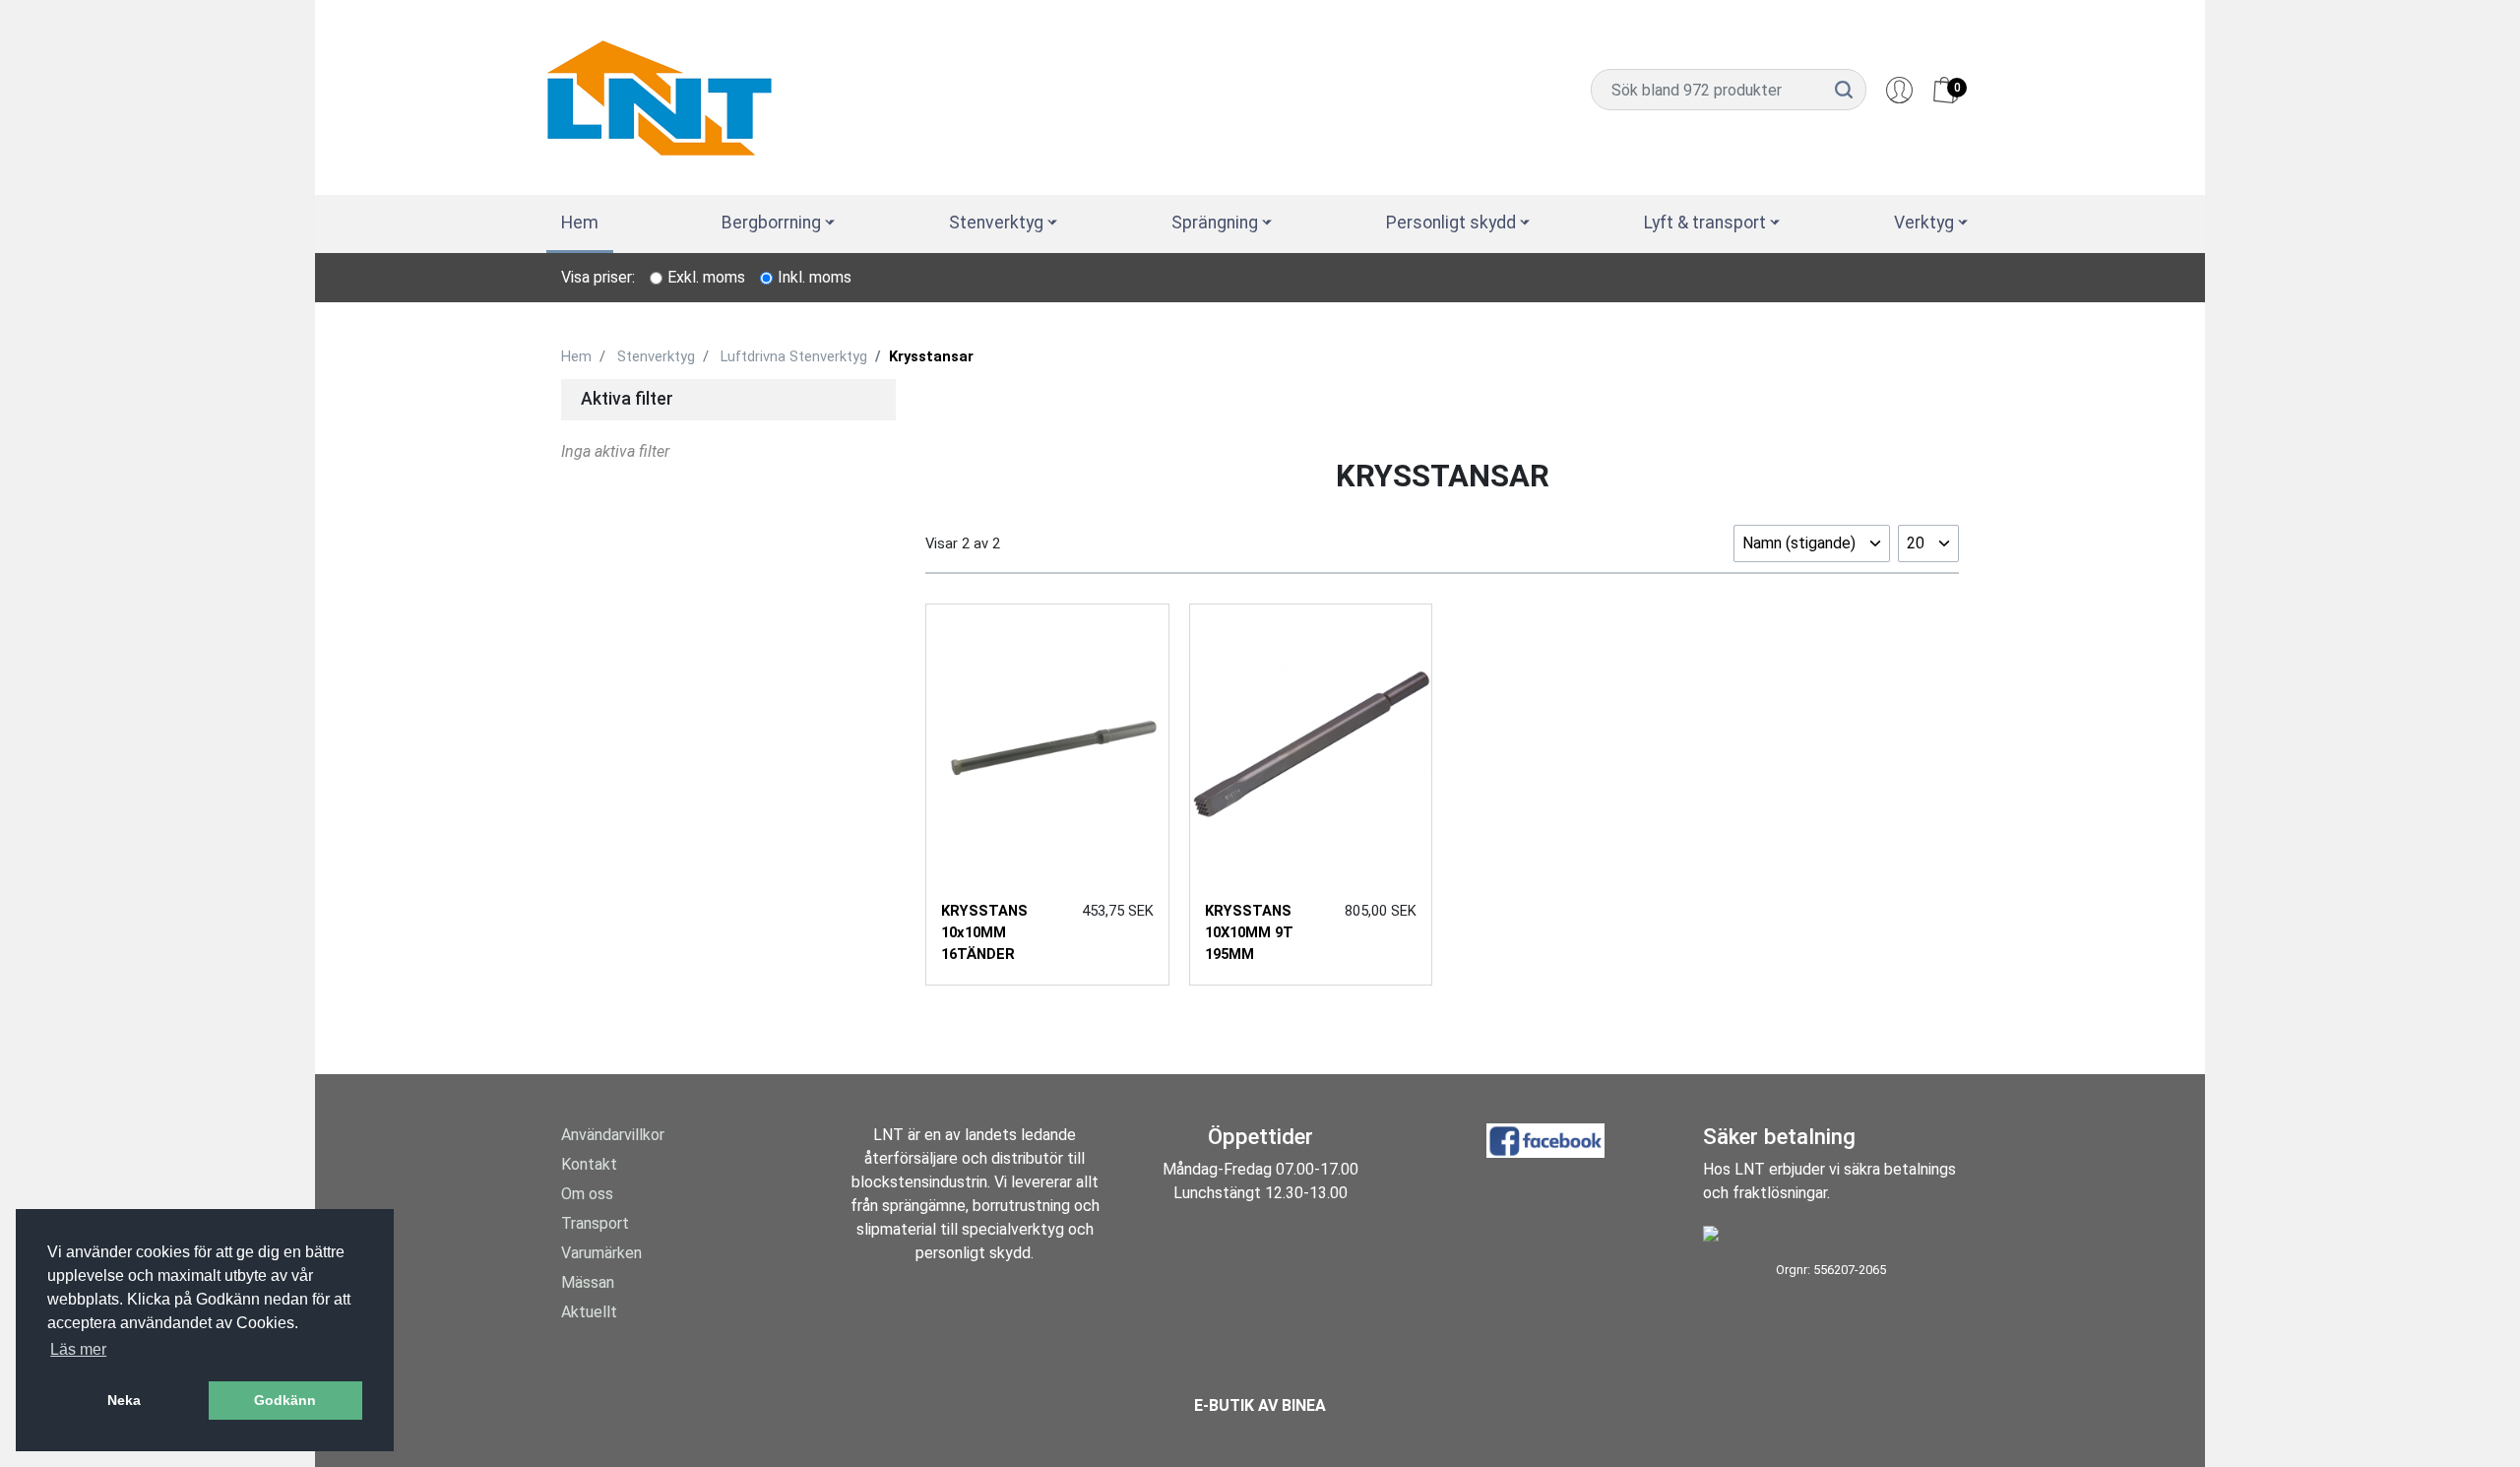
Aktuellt (589, 1312)
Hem (580, 223)
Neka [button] (124, 1400)
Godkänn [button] (285, 1400)
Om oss (587, 1194)
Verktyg (1924, 223)
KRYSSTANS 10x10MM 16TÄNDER (984, 932)
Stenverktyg (996, 223)
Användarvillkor (613, 1135)
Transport (595, 1223)
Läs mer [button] (78, 1349)
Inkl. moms (815, 277)
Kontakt (589, 1164)
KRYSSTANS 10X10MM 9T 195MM (1249, 932)
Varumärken (601, 1253)
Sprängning (1215, 223)
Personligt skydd (1451, 223)
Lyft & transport (1705, 223)
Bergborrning (771, 223)
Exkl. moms (706, 277)
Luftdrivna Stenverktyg (794, 356)
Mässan (588, 1282)
